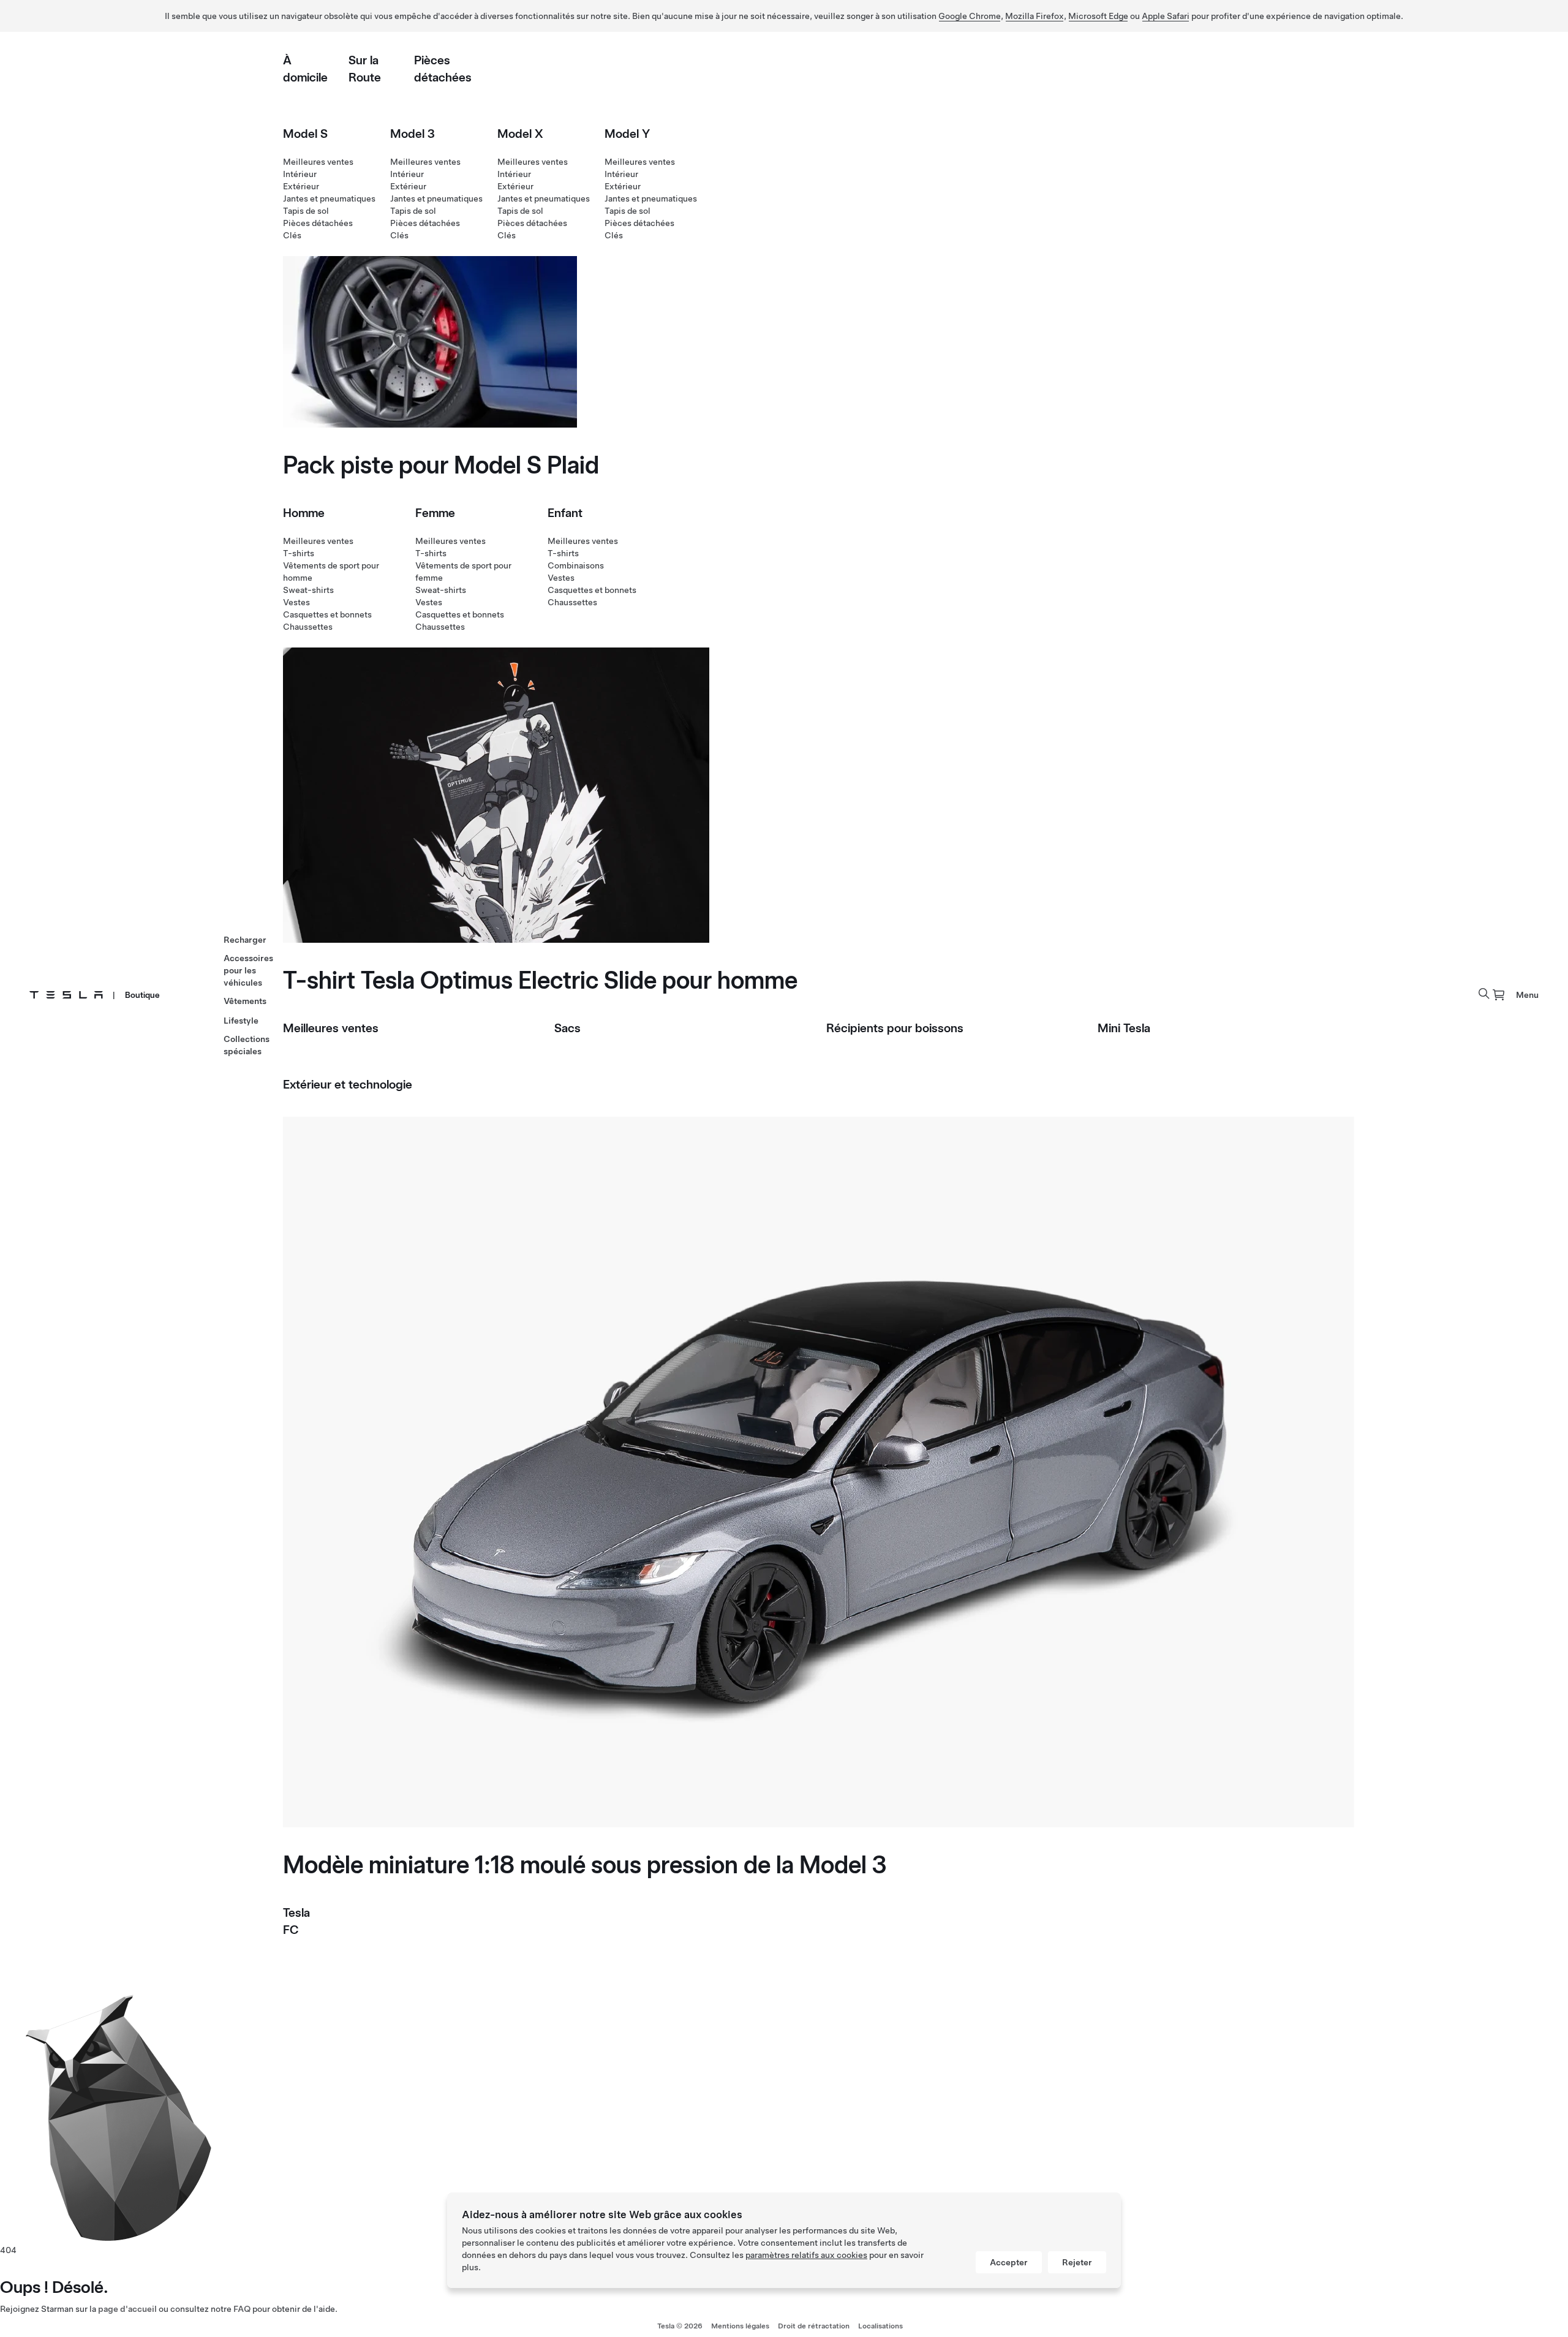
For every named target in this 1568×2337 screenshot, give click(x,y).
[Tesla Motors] (66, 995)
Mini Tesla (1124, 1028)
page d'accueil (127, 2309)
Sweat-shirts (308, 590)
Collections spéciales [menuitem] (247, 1045)
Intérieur (300, 174)
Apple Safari (1166, 16)
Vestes (296, 602)
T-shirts (299, 553)
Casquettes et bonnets (327, 614)
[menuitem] (1499, 995)
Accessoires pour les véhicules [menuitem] (248, 970)
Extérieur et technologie (348, 1084)
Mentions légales (740, 2326)
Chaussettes (308, 627)
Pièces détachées (318, 223)
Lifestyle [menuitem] (241, 1021)
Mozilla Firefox (1035, 16)
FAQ (242, 2309)
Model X (520, 134)
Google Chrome (970, 16)
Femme (435, 513)
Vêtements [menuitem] (245, 1001)
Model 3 (413, 134)
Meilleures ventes (318, 162)
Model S (305, 134)
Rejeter (1077, 2262)
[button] (1484, 994)
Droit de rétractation (814, 2326)
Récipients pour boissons (895, 1028)
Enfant (565, 513)
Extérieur (301, 186)
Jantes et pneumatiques (329, 198)
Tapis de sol (306, 211)
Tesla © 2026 (680, 2326)
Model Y (627, 134)
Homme (304, 513)
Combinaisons (576, 565)
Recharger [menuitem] (245, 940)
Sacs (567, 1028)
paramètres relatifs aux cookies (806, 2255)
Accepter (1009, 2262)
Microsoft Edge (1098, 16)
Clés (292, 235)
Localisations (880, 2326)
